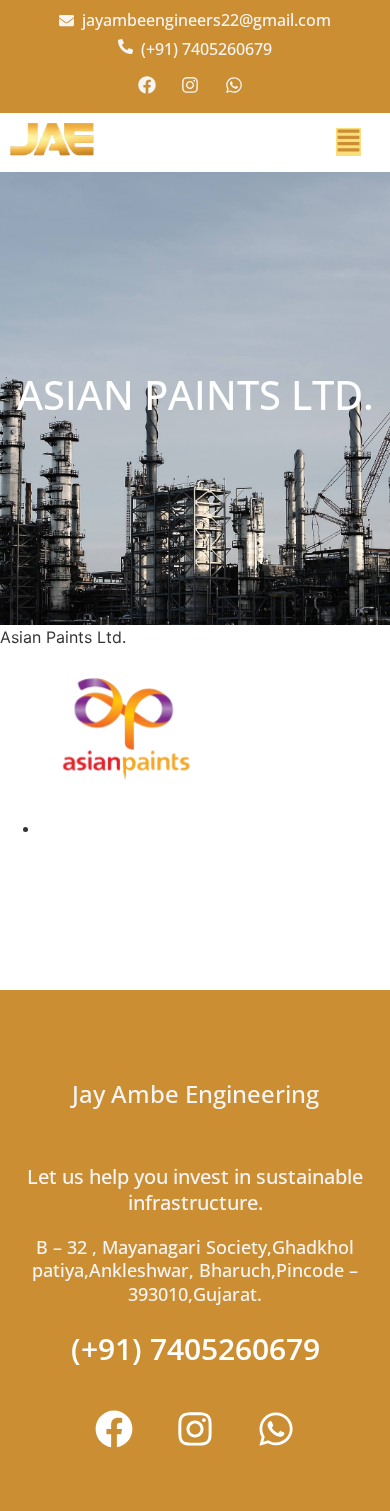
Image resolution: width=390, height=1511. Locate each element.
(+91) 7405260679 (195, 1348)
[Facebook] (114, 1429)
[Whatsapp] (276, 1429)
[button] (348, 142)
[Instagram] (195, 1429)
